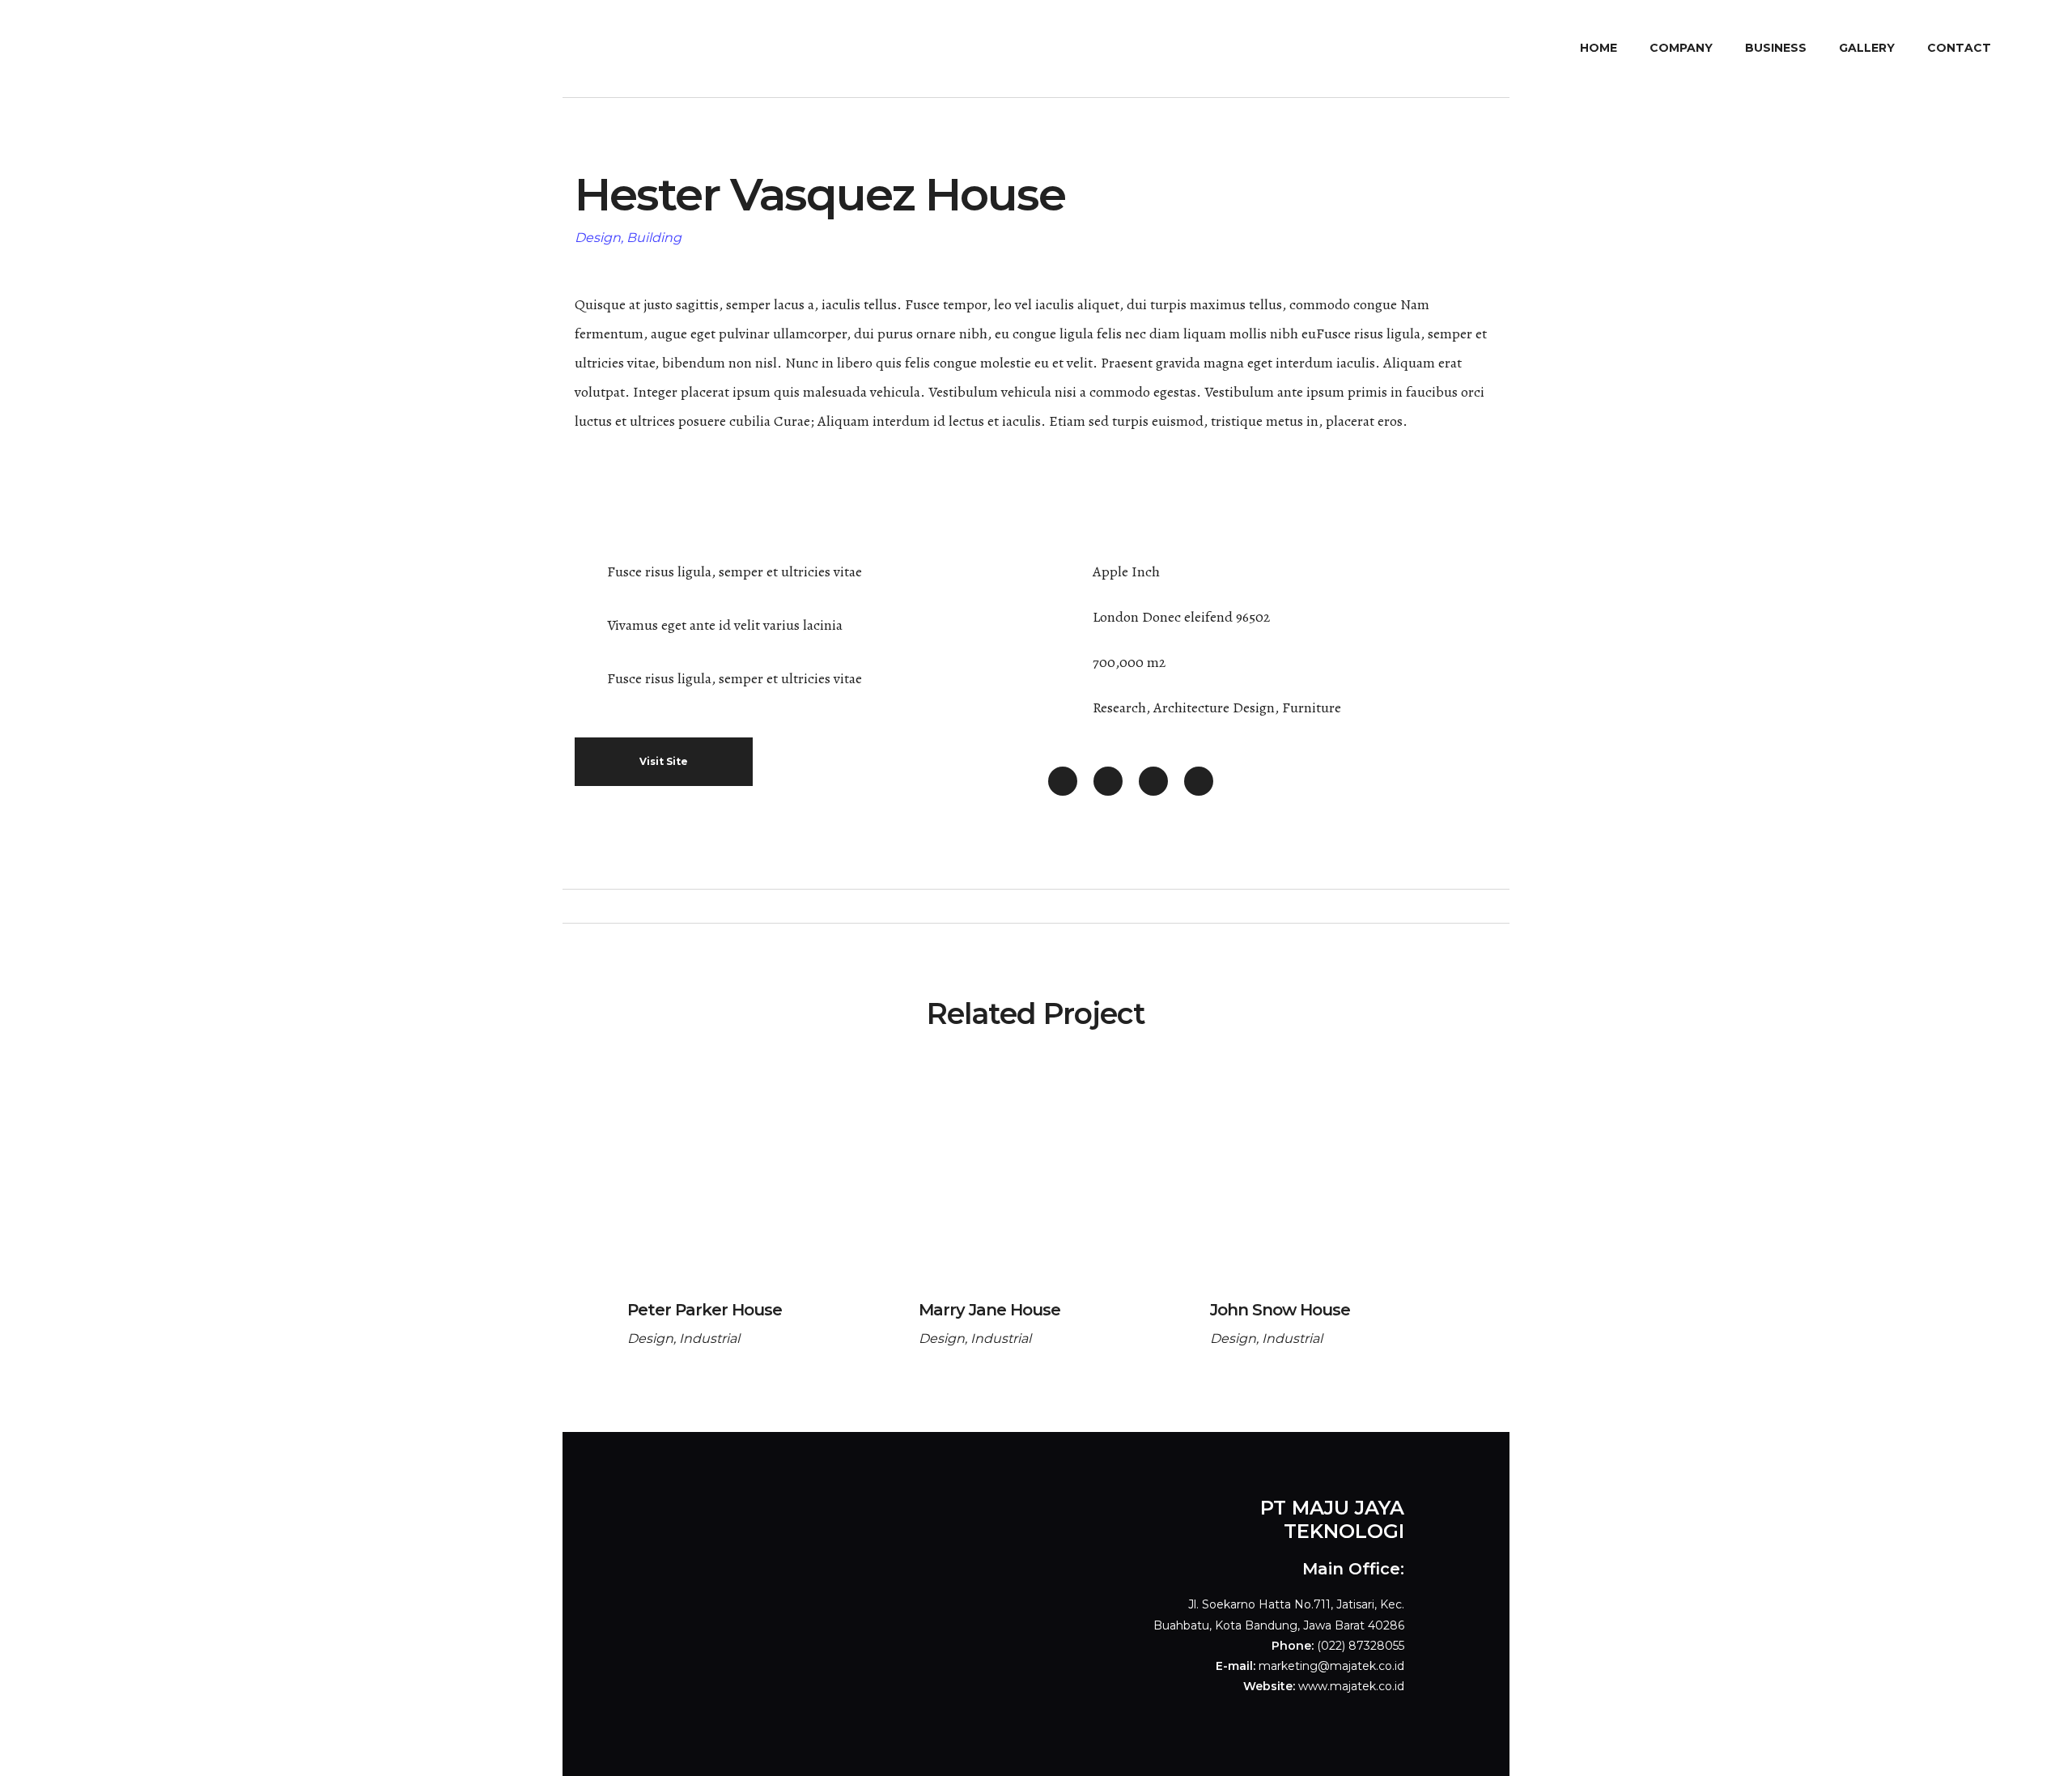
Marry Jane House (989, 1310)
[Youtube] (1153, 781)
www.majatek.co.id (1351, 1686)
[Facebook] (1063, 781)
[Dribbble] (1199, 781)
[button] (664, 762)
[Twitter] (1108, 781)
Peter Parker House (705, 1310)
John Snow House (1280, 1310)
